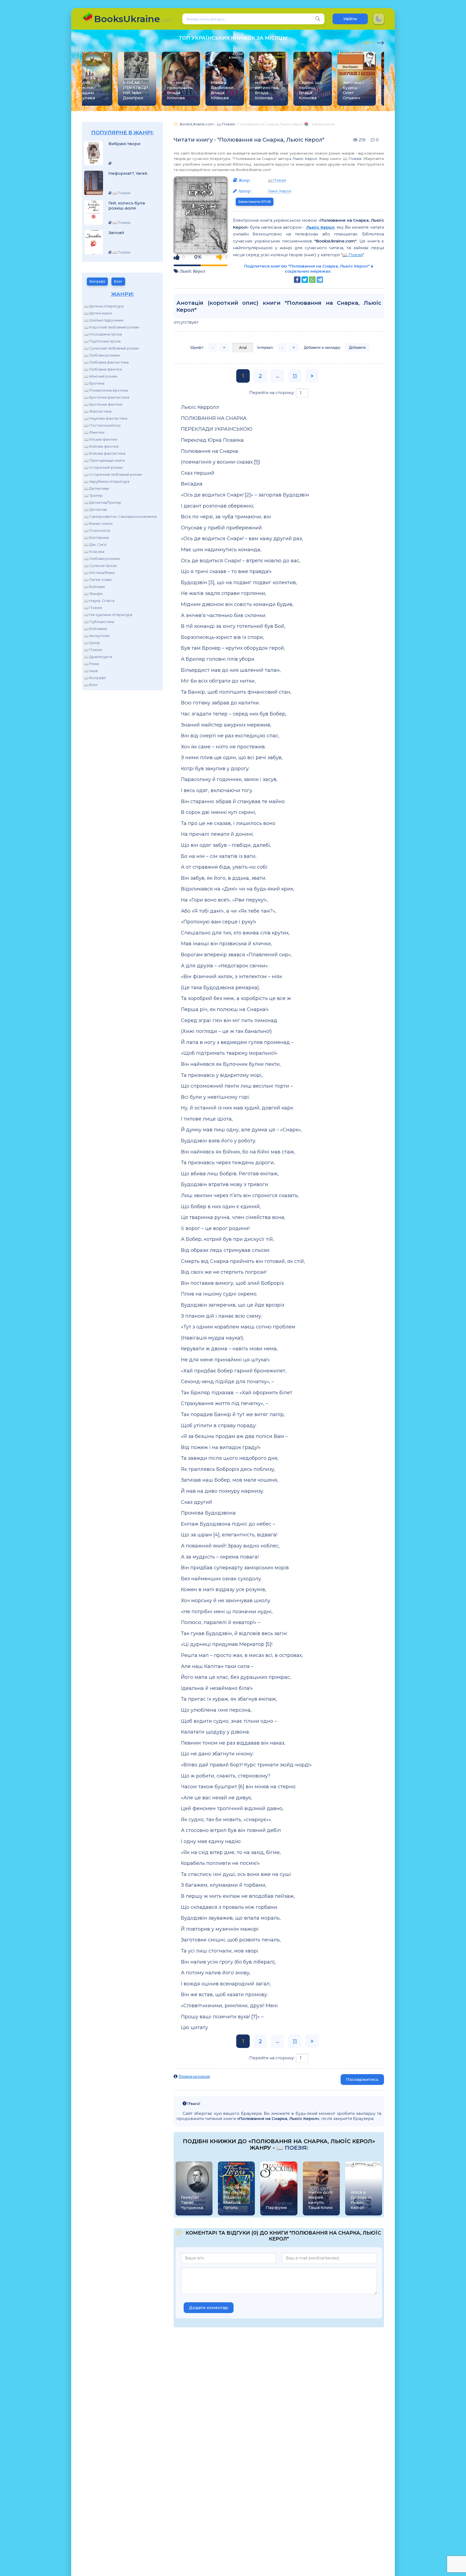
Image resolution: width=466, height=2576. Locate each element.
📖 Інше (91, 671)
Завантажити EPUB (255, 202)
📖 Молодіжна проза (103, 334)
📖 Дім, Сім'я (95, 544)
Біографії (97, 281)
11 (295, 376)
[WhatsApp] (312, 280)
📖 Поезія (93, 608)
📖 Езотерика (96, 537)
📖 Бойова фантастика (105, 453)
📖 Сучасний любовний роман (112, 348)
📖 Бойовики (96, 629)
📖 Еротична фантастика (107, 397)
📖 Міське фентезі (101, 439)
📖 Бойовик (95, 587)
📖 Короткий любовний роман (112, 327)
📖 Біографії (95, 678)
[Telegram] (320, 280)
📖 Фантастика (98, 411)
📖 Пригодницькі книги (104, 460)
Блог (118, 281)
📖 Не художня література (108, 615)
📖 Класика (94, 551)
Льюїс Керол (305, 159)
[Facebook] (297, 280)
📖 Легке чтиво (98, 580)
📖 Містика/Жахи (99, 573)
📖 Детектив (95, 509)
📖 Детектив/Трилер (103, 502)
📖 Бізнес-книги (98, 523)
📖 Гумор (92, 643)
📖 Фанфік (93, 594)
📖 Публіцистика (99, 622)
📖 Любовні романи (102, 355)
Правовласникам (194, 2076)
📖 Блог (91, 685)
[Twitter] (305, 280)
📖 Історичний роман (103, 467)
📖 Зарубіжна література (107, 481)
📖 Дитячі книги (98, 313)
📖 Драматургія (98, 657)
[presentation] (369, 42)
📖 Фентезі (94, 432)
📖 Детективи (97, 488)
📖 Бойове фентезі (101, 446)
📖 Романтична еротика (106, 390)
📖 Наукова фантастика (106, 418)
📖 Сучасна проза (100, 566)
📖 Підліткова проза (102, 341)
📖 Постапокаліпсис (103, 425)
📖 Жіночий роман (101, 376)
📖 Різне (92, 664)
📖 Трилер (93, 495)
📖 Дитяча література (104, 306)
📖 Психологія (97, 530)
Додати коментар (209, 2308)
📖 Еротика (94, 383)
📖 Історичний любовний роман (113, 474)
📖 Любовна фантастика (106, 362)
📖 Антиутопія (97, 636)
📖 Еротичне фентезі (103, 404)
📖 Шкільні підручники (104, 320)
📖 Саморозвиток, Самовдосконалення (120, 516)
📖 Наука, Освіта (99, 601)
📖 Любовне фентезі (103, 369)
